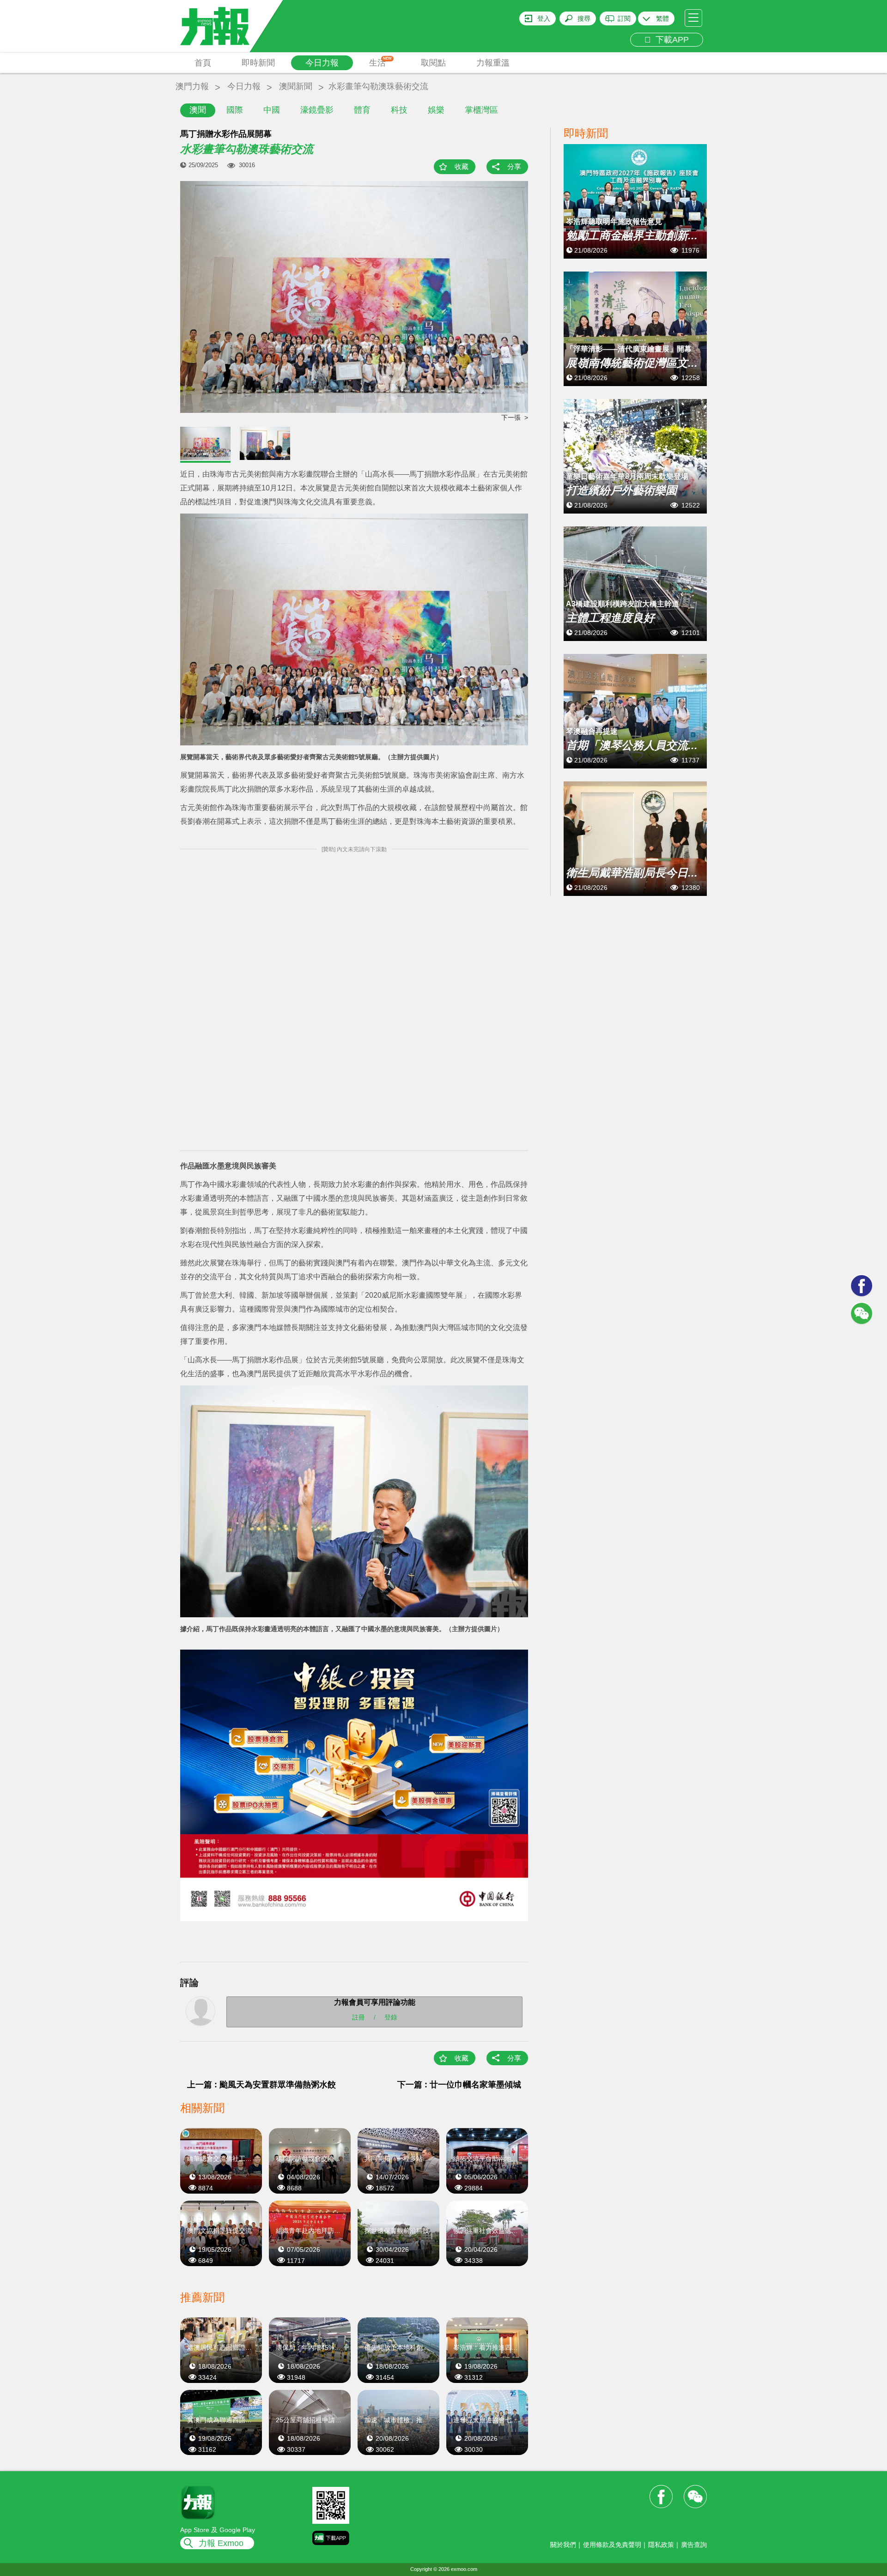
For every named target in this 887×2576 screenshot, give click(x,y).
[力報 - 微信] (862, 1313)
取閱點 (433, 63)
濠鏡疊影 (317, 110)
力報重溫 (493, 63)
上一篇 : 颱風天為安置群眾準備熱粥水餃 (261, 2085)
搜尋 (584, 18)
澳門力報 (192, 86)
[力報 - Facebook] (862, 1286)
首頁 (203, 63)
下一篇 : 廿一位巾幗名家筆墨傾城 (459, 2085)
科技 (399, 110)
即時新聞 (258, 63)
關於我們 (563, 2545)
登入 (544, 18)
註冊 (358, 2017)
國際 (235, 110)
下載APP (670, 40)
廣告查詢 (694, 2545)
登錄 (391, 2017)
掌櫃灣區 (481, 110)
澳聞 (198, 110)
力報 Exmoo (221, 2543)
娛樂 (436, 110)
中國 (272, 110)
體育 (362, 110)
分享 (514, 166)
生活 (380, 62)
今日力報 (322, 63)
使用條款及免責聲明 (612, 2545)
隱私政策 (661, 2545)
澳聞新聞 (296, 86)
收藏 (462, 166)
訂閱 (624, 18)
